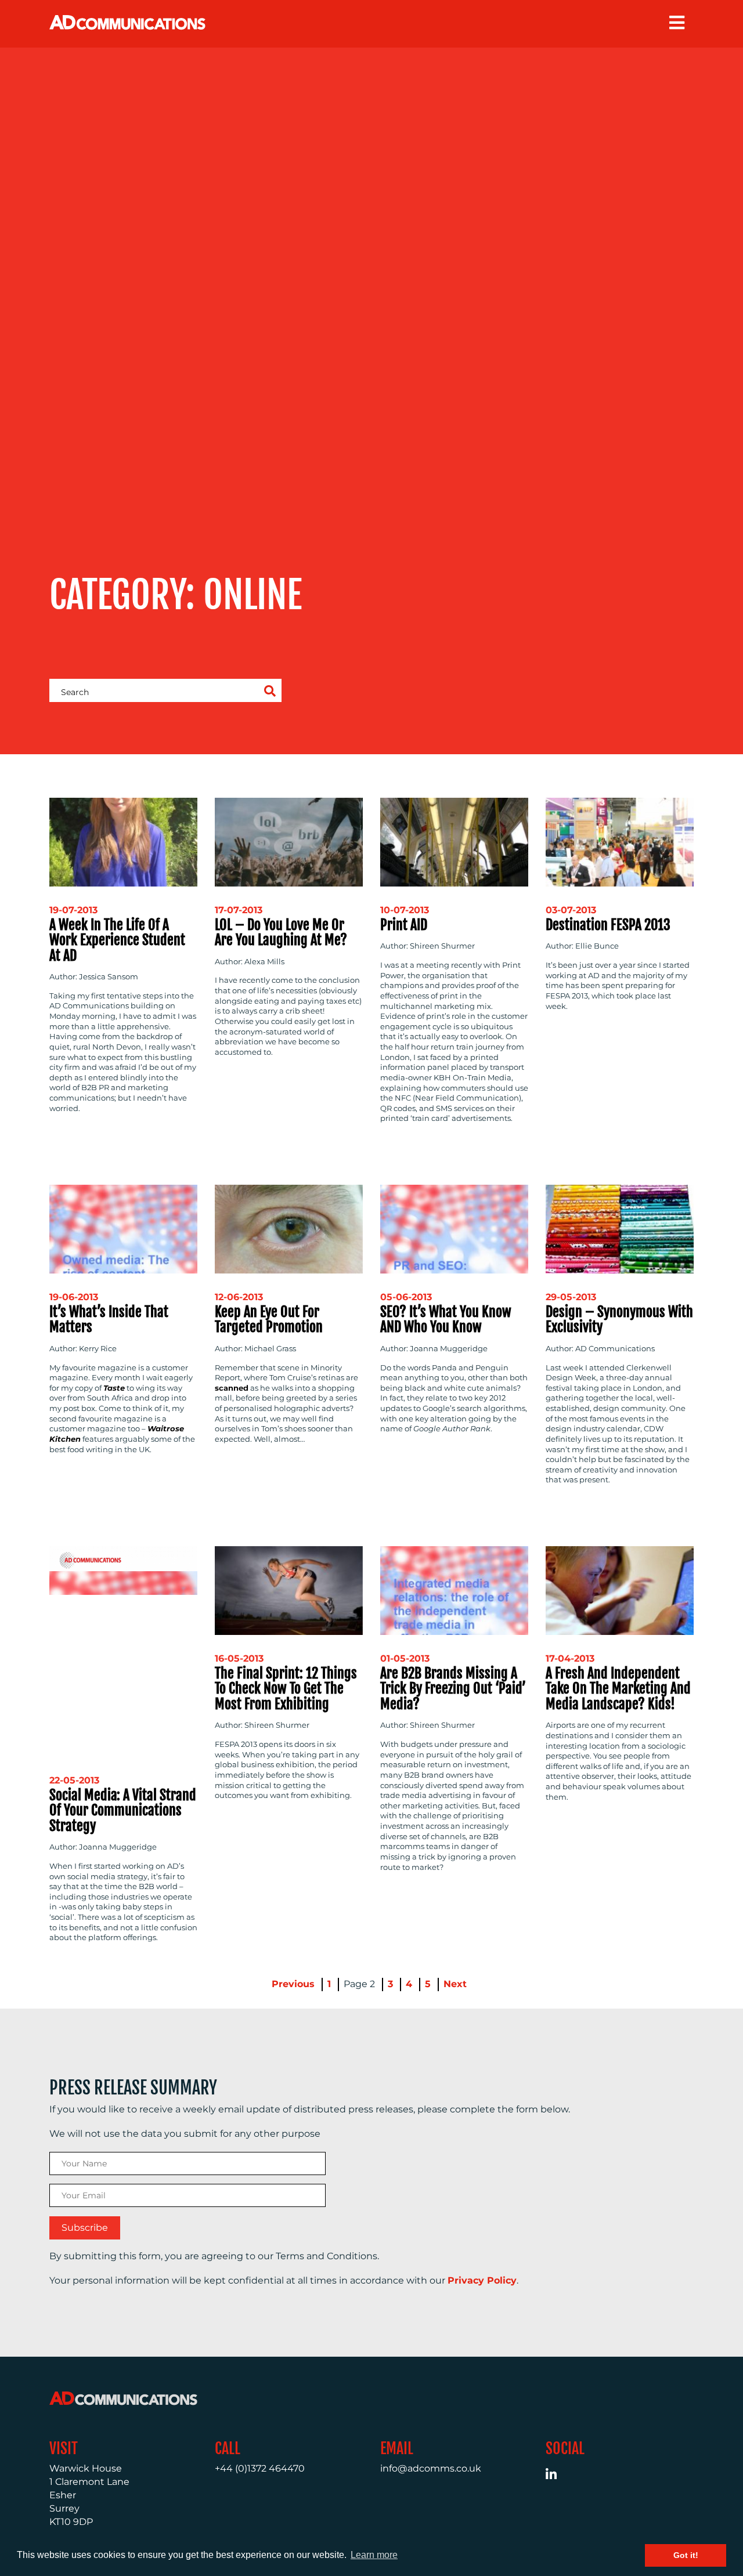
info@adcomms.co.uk (431, 2468)
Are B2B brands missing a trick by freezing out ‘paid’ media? (453, 1689)
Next (455, 1984)
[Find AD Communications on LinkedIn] (558, 2476)
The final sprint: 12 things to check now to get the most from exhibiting (286, 1689)
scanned (232, 1388)
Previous (293, 1984)
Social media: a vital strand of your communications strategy (123, 1810)
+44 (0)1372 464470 (260, 2468)
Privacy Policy (482, 2280)
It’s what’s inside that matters (109, 1319)
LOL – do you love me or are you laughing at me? (281, 932)
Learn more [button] (374, 2555)
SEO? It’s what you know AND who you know (446, 1319)
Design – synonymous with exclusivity (619, 1319)
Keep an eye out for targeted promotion (269, 1319)
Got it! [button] (686, 2555)
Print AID (404, 925)
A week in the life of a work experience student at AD (117, 940)
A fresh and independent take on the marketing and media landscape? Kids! (618, 1689)
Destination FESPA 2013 (608, 925)
